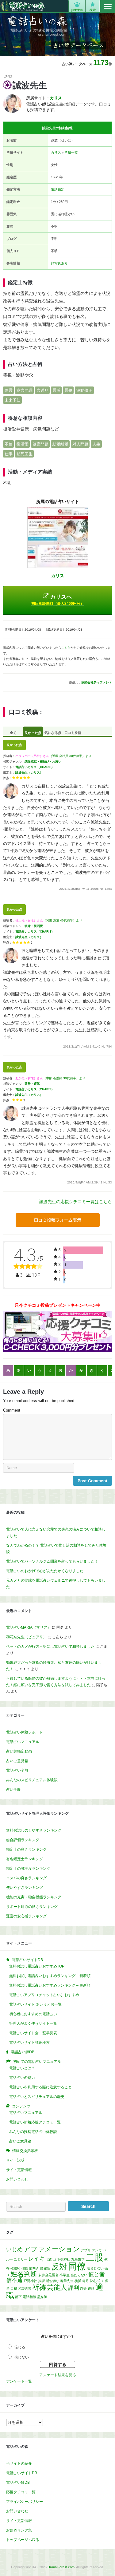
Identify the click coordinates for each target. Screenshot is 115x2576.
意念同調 (25, 390)
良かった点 (33, 733)
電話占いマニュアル (23, 1742)
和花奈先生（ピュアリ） (26, 1637)
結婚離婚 (60, 444)
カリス (56, 153)
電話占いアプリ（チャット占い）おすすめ (44, 1995)
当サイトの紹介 (19, 2463)
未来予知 (13, 400)
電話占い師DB (18, 2483)
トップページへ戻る (23, 2540)
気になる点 (53, 733)
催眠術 (15, 2268)
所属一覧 (71, 153)
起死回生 (25, 454)
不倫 (9, 444)
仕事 (9, 454)
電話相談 (29, 2297)
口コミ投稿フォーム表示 (58, 1220)
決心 (93, 2281)
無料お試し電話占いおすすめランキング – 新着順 (50, 1976)
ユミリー (21, 2259)
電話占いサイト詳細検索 (29, 2043)
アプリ (86, 2250)
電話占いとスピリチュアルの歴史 (37, 2097)
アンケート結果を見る (58, 2375)
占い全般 (13, 1789)
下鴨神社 (63, 2259)
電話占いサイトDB (22, 2473)
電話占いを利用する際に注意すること (40, 2087)
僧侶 (25, 2268)
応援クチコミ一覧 (21, 2492)
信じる (20, 2347)
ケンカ (97, 2250)
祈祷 (39, 2287)
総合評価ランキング (23, 1840)
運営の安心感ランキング (26, 1916)
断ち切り (52, 2281)
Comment (12, 1410)
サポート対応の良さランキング (32, 1907)
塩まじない (95, 2268)
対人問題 (80, 444)
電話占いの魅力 (22, 2078)
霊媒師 (42, 2297)
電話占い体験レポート (25, 1732)
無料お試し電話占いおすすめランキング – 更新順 (50, 1985)
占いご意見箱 (17, 1761)
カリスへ (58, 600)
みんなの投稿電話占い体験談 (33, 2132)
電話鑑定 (58, 189)
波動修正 (84, 390)
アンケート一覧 (19, 2381)
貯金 (83, 2289)
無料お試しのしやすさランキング (34, 1830)
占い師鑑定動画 (19, 1751)
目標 (14, 2289)
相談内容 (25, 2289)
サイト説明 (15, 2160)
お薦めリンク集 (19, 2530)
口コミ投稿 (73, 733)
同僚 (77, 2266)
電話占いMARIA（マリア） (29, 1627)
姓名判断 (24, 2274)
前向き (34, 2268)
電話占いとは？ (22, 2068)
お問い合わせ (17, 2179)
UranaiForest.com (61, 2567)
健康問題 (40, 444)
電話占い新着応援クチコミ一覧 (35, 2122)
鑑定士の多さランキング (26, 1849)
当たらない (79, 2275)
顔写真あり (59, 263)
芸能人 (57, 2287)
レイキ (36, 2259)
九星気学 (78, 2259)
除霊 (9, 390)
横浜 (78, 2281)
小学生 (65, 2275)
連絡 (91, 2289)
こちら (66, 648)
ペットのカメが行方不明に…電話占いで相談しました (50, 1647)
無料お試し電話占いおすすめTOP (37, 1966)
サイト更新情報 (19, 2170)
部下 (18, 2297)
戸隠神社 (30, 2281)
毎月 (86, 2281)
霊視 (68, 390)
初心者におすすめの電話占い (33, 2014)
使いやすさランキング (25, 1888)
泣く (101, 2281)
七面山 (51, 2259)
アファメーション (52, 2249)
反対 (59, 2267)
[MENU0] (108, 6)
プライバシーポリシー (25, 2502)
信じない (21, 2357)
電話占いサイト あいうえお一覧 (35, 2004)
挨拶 (41, 2281)
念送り (42, 390)
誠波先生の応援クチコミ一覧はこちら (75, 1202)
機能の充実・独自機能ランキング (34, 1897)
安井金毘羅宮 (48, 2275)
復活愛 (23, 444)
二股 (94, 2257)
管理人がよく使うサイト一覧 (33, 2023)
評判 (74, 2288)
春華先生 (67, 2281)
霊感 (56, 390)
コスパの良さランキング (26, 1878)
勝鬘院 (45, 2268)
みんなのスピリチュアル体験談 (32, 1780)
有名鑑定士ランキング (25, 1859)
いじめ (14, 2249)
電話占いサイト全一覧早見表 (33, 2033)
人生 (96, 444)
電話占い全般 (17, 1770)
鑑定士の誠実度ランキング (28, 1869)
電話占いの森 (23, 6)
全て (13, 733)
